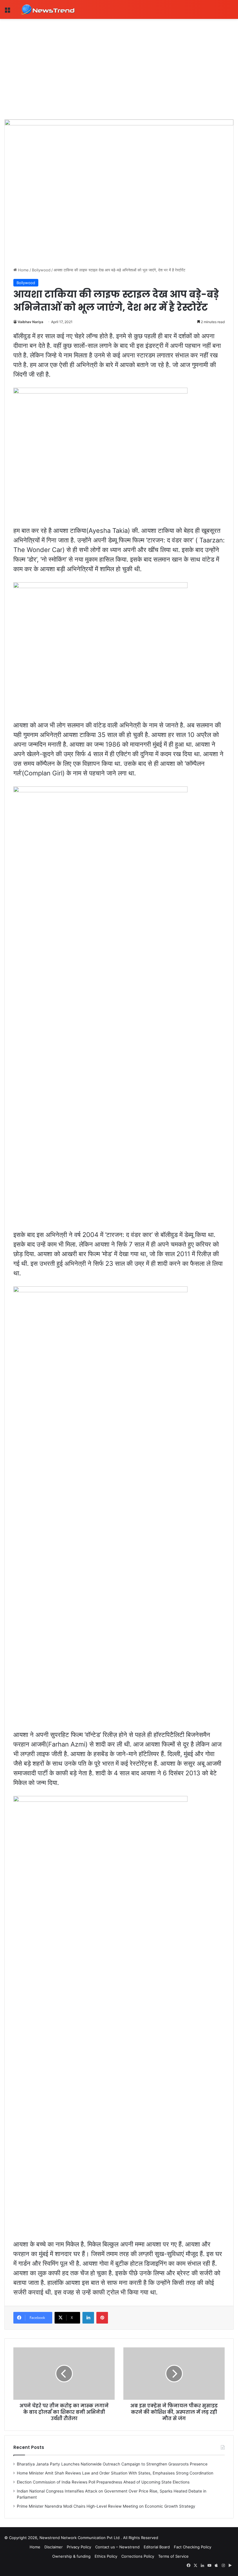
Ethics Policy (106, 2556)
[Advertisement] (119, 63)
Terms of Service (173, 2556)
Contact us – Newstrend (117, 2547)
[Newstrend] (48, 9)
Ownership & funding (71, 2556)
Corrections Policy (138, 2556)
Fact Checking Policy (193, 2547)
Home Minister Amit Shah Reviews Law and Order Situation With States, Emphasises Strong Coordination (115, 2473)
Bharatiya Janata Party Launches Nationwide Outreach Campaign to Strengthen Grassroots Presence (112, 2464)
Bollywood (41, 270)
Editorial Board (157, 2547)
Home (23, 270)
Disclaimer (54, 2547)
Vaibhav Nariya (30, 322)
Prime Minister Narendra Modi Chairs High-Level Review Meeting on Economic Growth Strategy (106, 2506)
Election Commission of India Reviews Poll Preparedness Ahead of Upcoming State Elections (103, 2482)
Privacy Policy (79, 2547)
